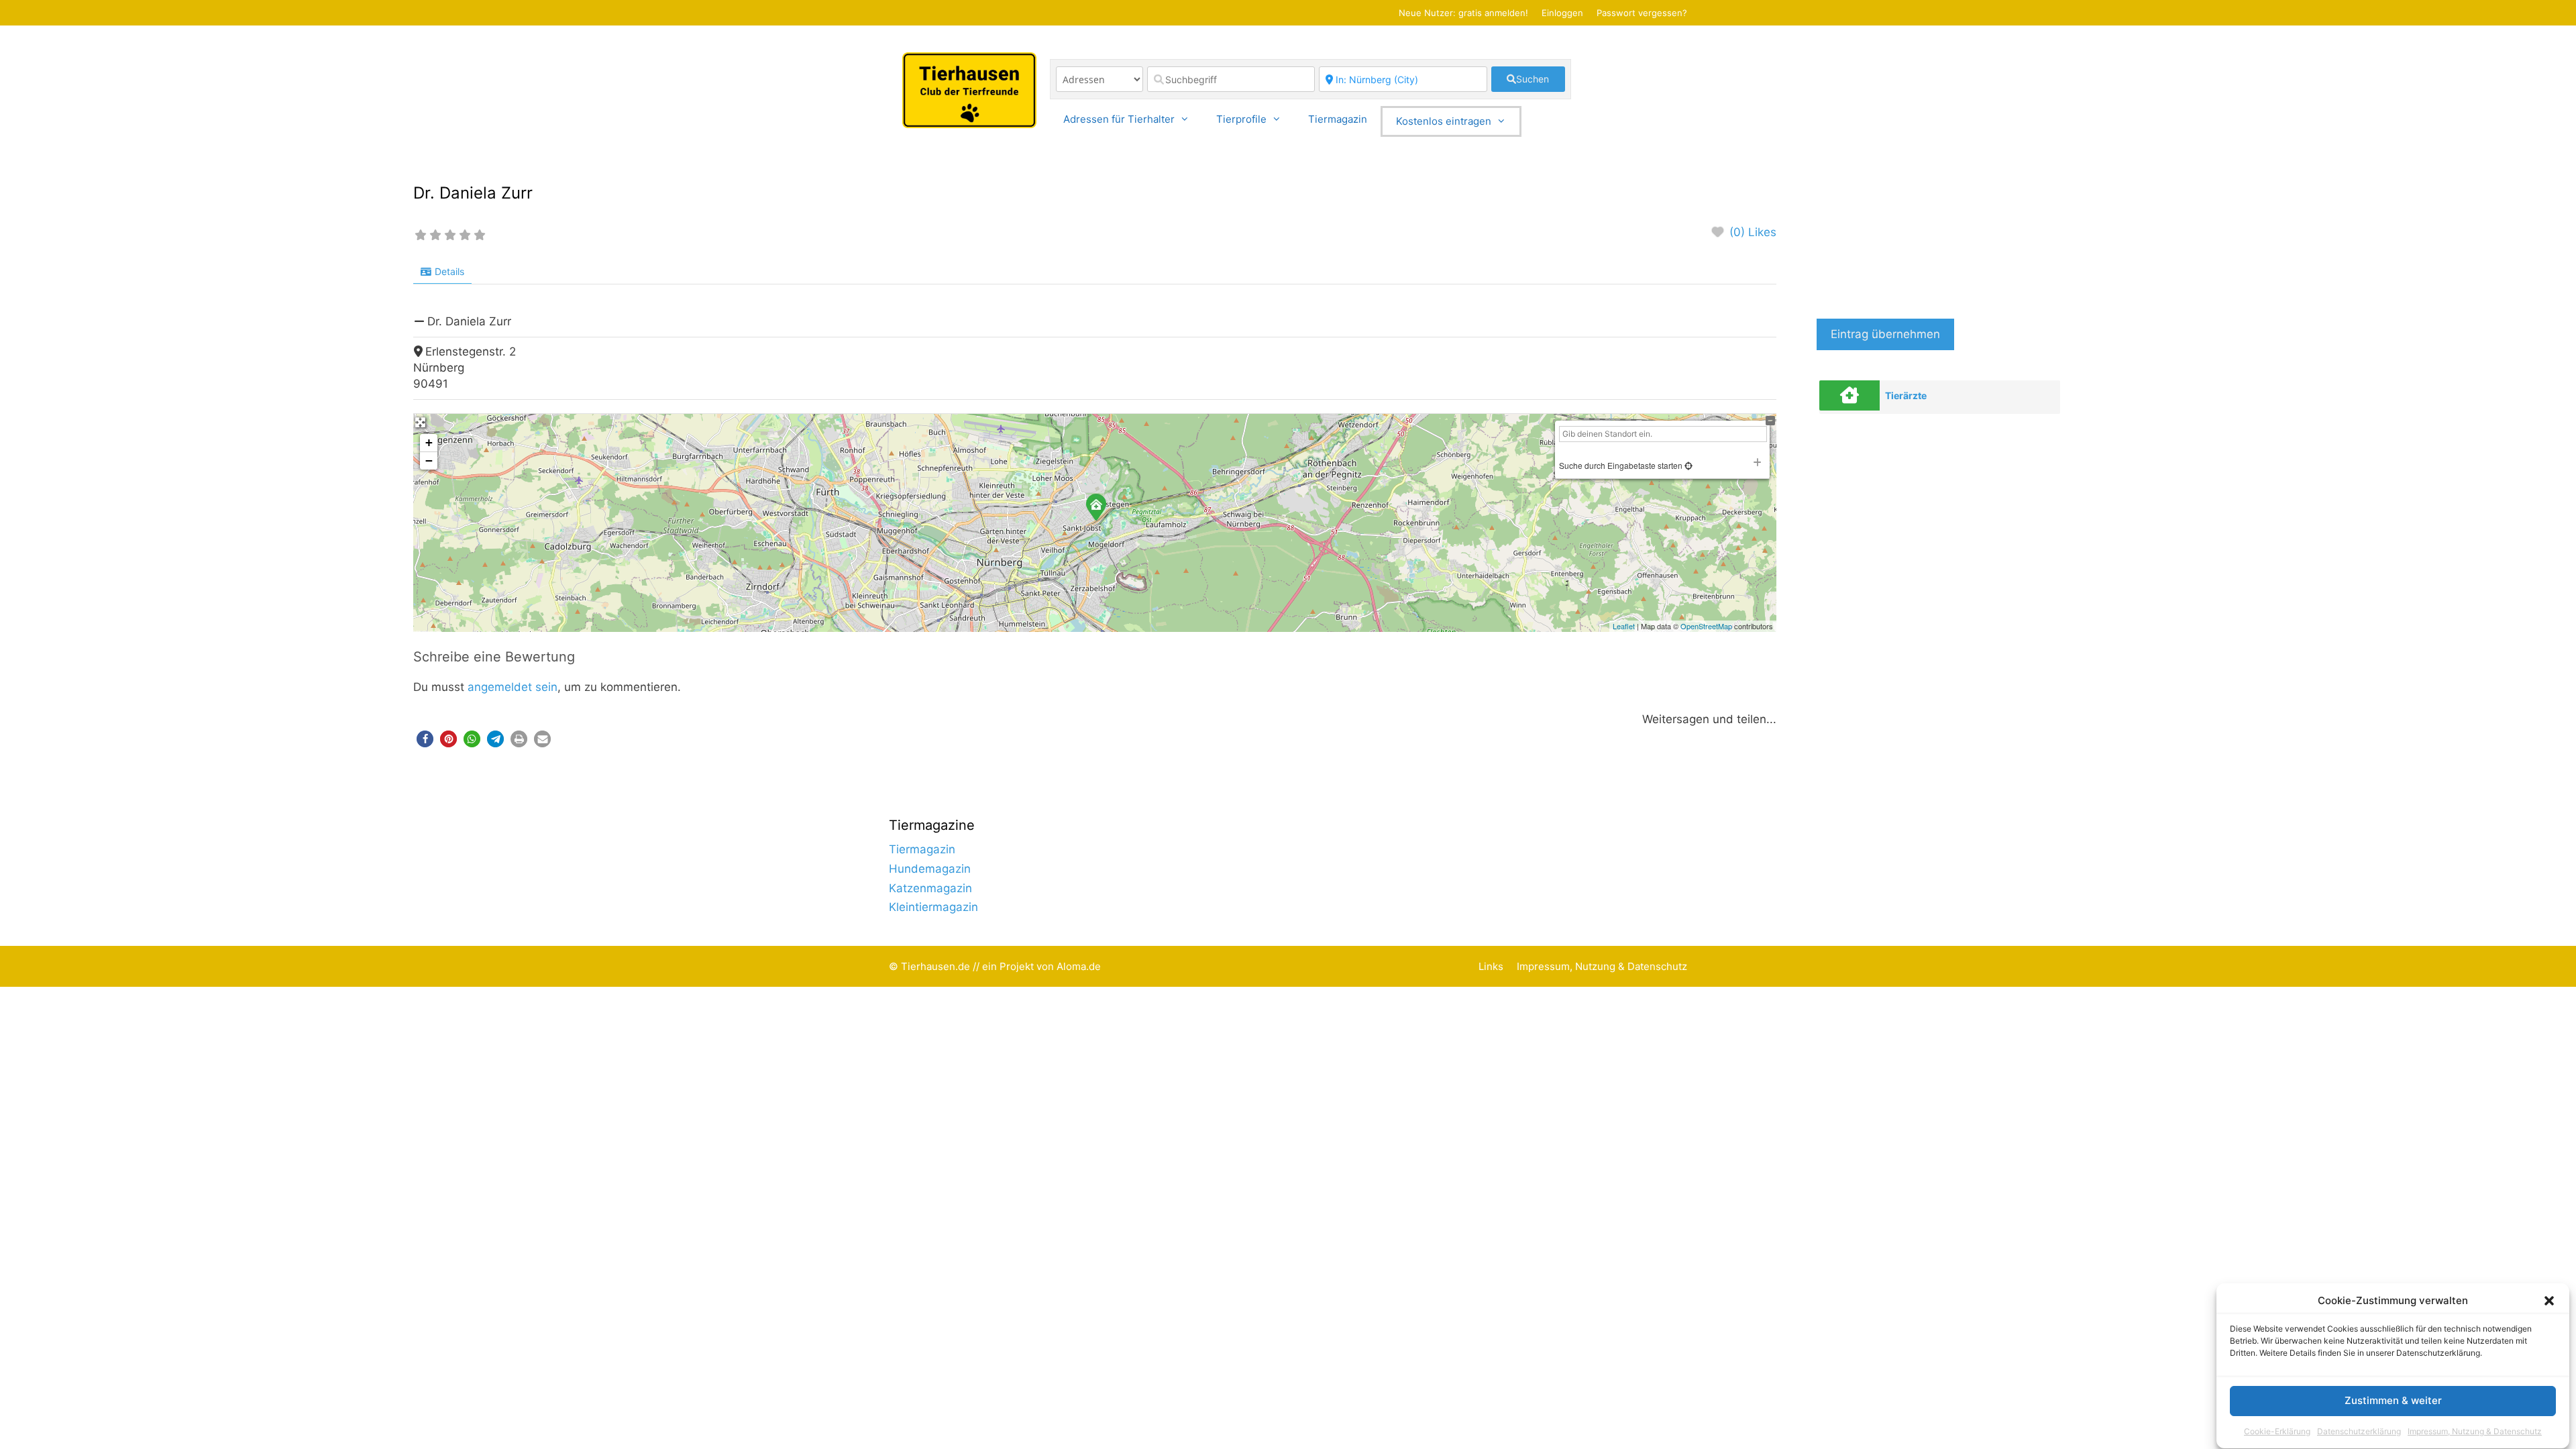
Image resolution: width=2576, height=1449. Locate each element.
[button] (2549, 1301)
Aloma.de (1079, 966)
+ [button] (429, 442)
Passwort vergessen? (1642, 13)
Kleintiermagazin (933, 907)
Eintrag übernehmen (1885, 334)
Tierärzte (1906, 395)
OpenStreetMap (1706, 626)
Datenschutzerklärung (2359, 1431)
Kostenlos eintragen (1444, 121)
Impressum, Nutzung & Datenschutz (2475, 1431)
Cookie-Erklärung (2277, 1431)
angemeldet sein (513, 687)
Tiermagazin (1338, 119)
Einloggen (1562, 13)
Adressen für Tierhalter (1119, 119)
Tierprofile (1241, 119)
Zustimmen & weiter (2393, 1401)
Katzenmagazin (930, 888)
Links (1491, 966)
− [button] (429, 461)
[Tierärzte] (1849, 395)
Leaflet (1624, 626)
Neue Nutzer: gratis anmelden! (1463, 13)
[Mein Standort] (1687, 465)
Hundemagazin (930, 869)
